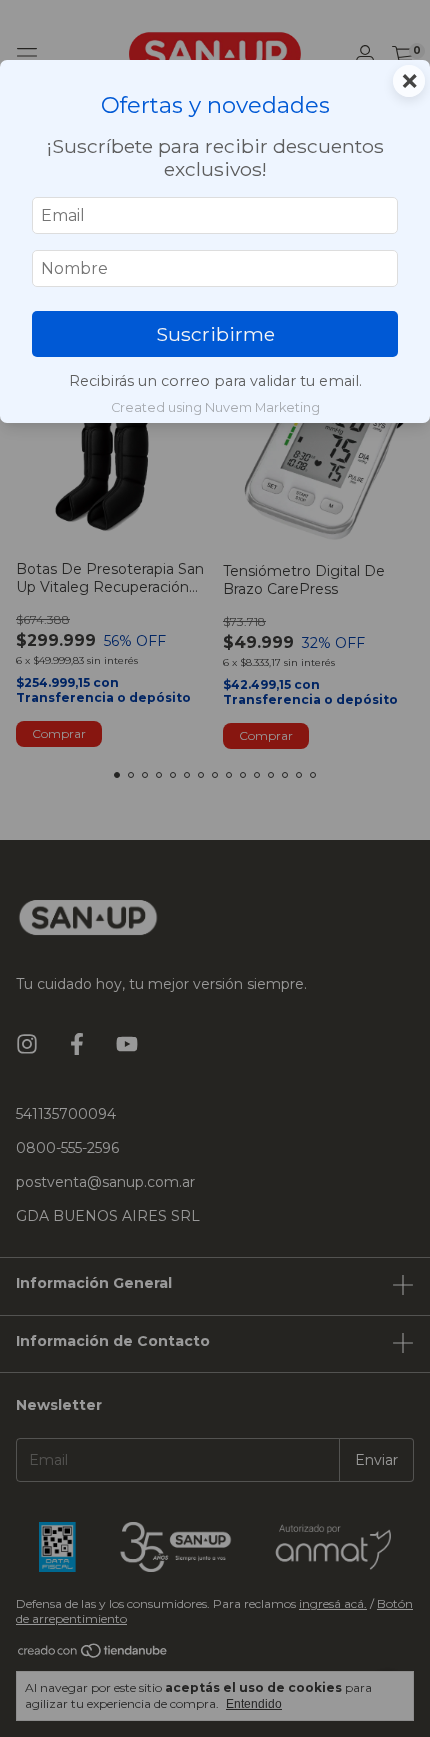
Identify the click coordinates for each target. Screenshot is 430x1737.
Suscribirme (215, 334)
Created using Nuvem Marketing (215, 407)
